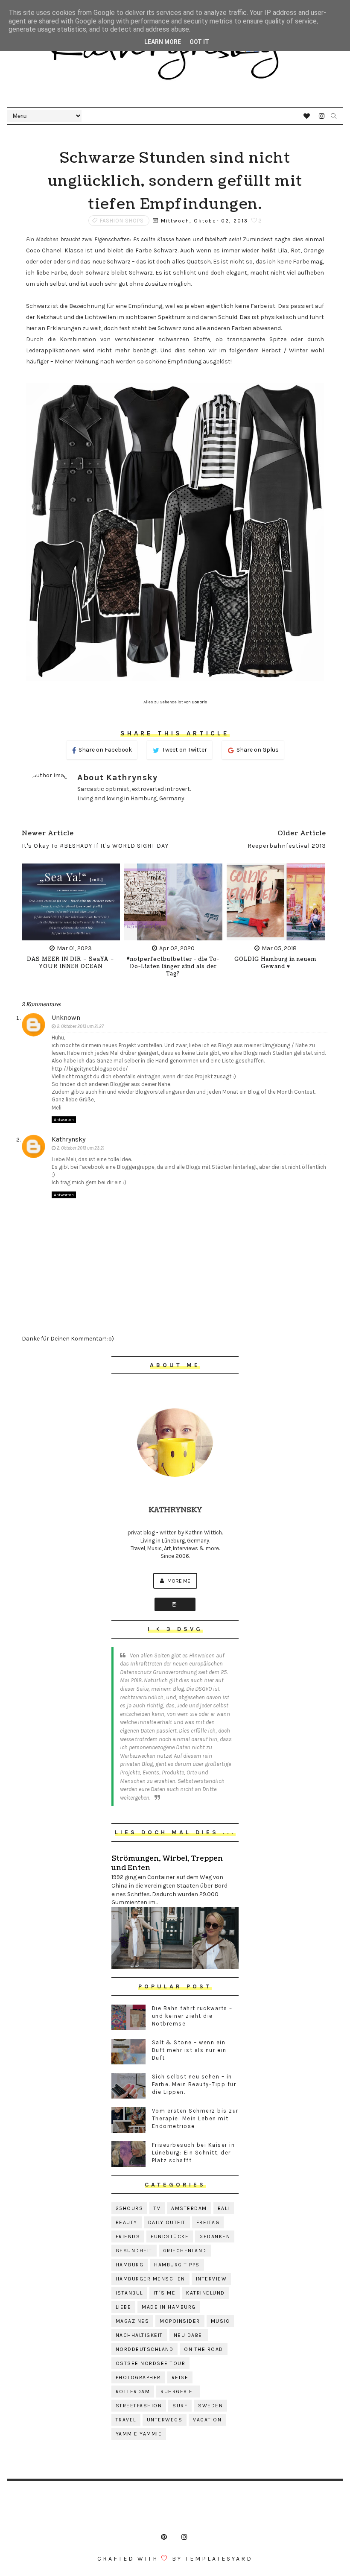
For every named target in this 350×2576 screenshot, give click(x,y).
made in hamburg (169, 2307)
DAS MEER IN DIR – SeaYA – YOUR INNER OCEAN (71, 963)
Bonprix (199, 702)
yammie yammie (139, 2434)
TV (157, 2208)
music (220, 2321)
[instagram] (322, 116)
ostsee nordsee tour (151, 2363)
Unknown (66, 1017)
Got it (199, 42)
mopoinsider (180, 2321)
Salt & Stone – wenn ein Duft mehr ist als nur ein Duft (189, 2050)
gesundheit (134, 2251)
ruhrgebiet (178, 2392)
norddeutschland (145, 2349)
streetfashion (139, 2406)
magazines (133, 2321)
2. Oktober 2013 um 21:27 (80, 1026)
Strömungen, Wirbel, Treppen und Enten (167, 1863)
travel (126, 2420)
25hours (130, 2208)
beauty (127, 2222)
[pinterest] (164, 2537)
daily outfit (167, 2222)
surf (180, 2406)
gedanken (215, 2236)
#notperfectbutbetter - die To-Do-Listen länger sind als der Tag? (173, 967)
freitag (208, 2222)
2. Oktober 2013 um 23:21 (80, 1148)
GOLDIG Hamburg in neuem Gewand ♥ (276, 963)
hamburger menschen (150, 2279)
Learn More (163, 42)
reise (180, 2377)
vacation (207, 2420)
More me (178, 1581)
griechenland (185, 2251)
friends (128, 2236)
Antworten (64, 1120)
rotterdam (133, 2392)
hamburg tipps (177, 2265)
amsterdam (189, 2208)
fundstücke (170, 2236)
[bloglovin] (307, 116)
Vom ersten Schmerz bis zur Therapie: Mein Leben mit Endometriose (195, 2118)
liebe (124, 2307)
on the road (204, 2349)
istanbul (129, 2293)
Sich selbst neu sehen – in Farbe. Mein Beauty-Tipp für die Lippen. (194, 2084)
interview (211, 2279)
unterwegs (165, 2420)
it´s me (165, 2293)
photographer (138, 2377)
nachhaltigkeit (139, 2335)
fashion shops (122, 221)
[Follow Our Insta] (175, 1604)
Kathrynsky (69, 1139)
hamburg (130, 2265)
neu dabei (189, 2335)
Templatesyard (219, 2559)
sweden (210, 2406)
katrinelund (206, 2293)
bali (224, 2208)
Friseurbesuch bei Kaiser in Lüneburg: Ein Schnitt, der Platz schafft (194, 2153)
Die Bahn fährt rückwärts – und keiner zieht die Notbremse (192, 2016)
